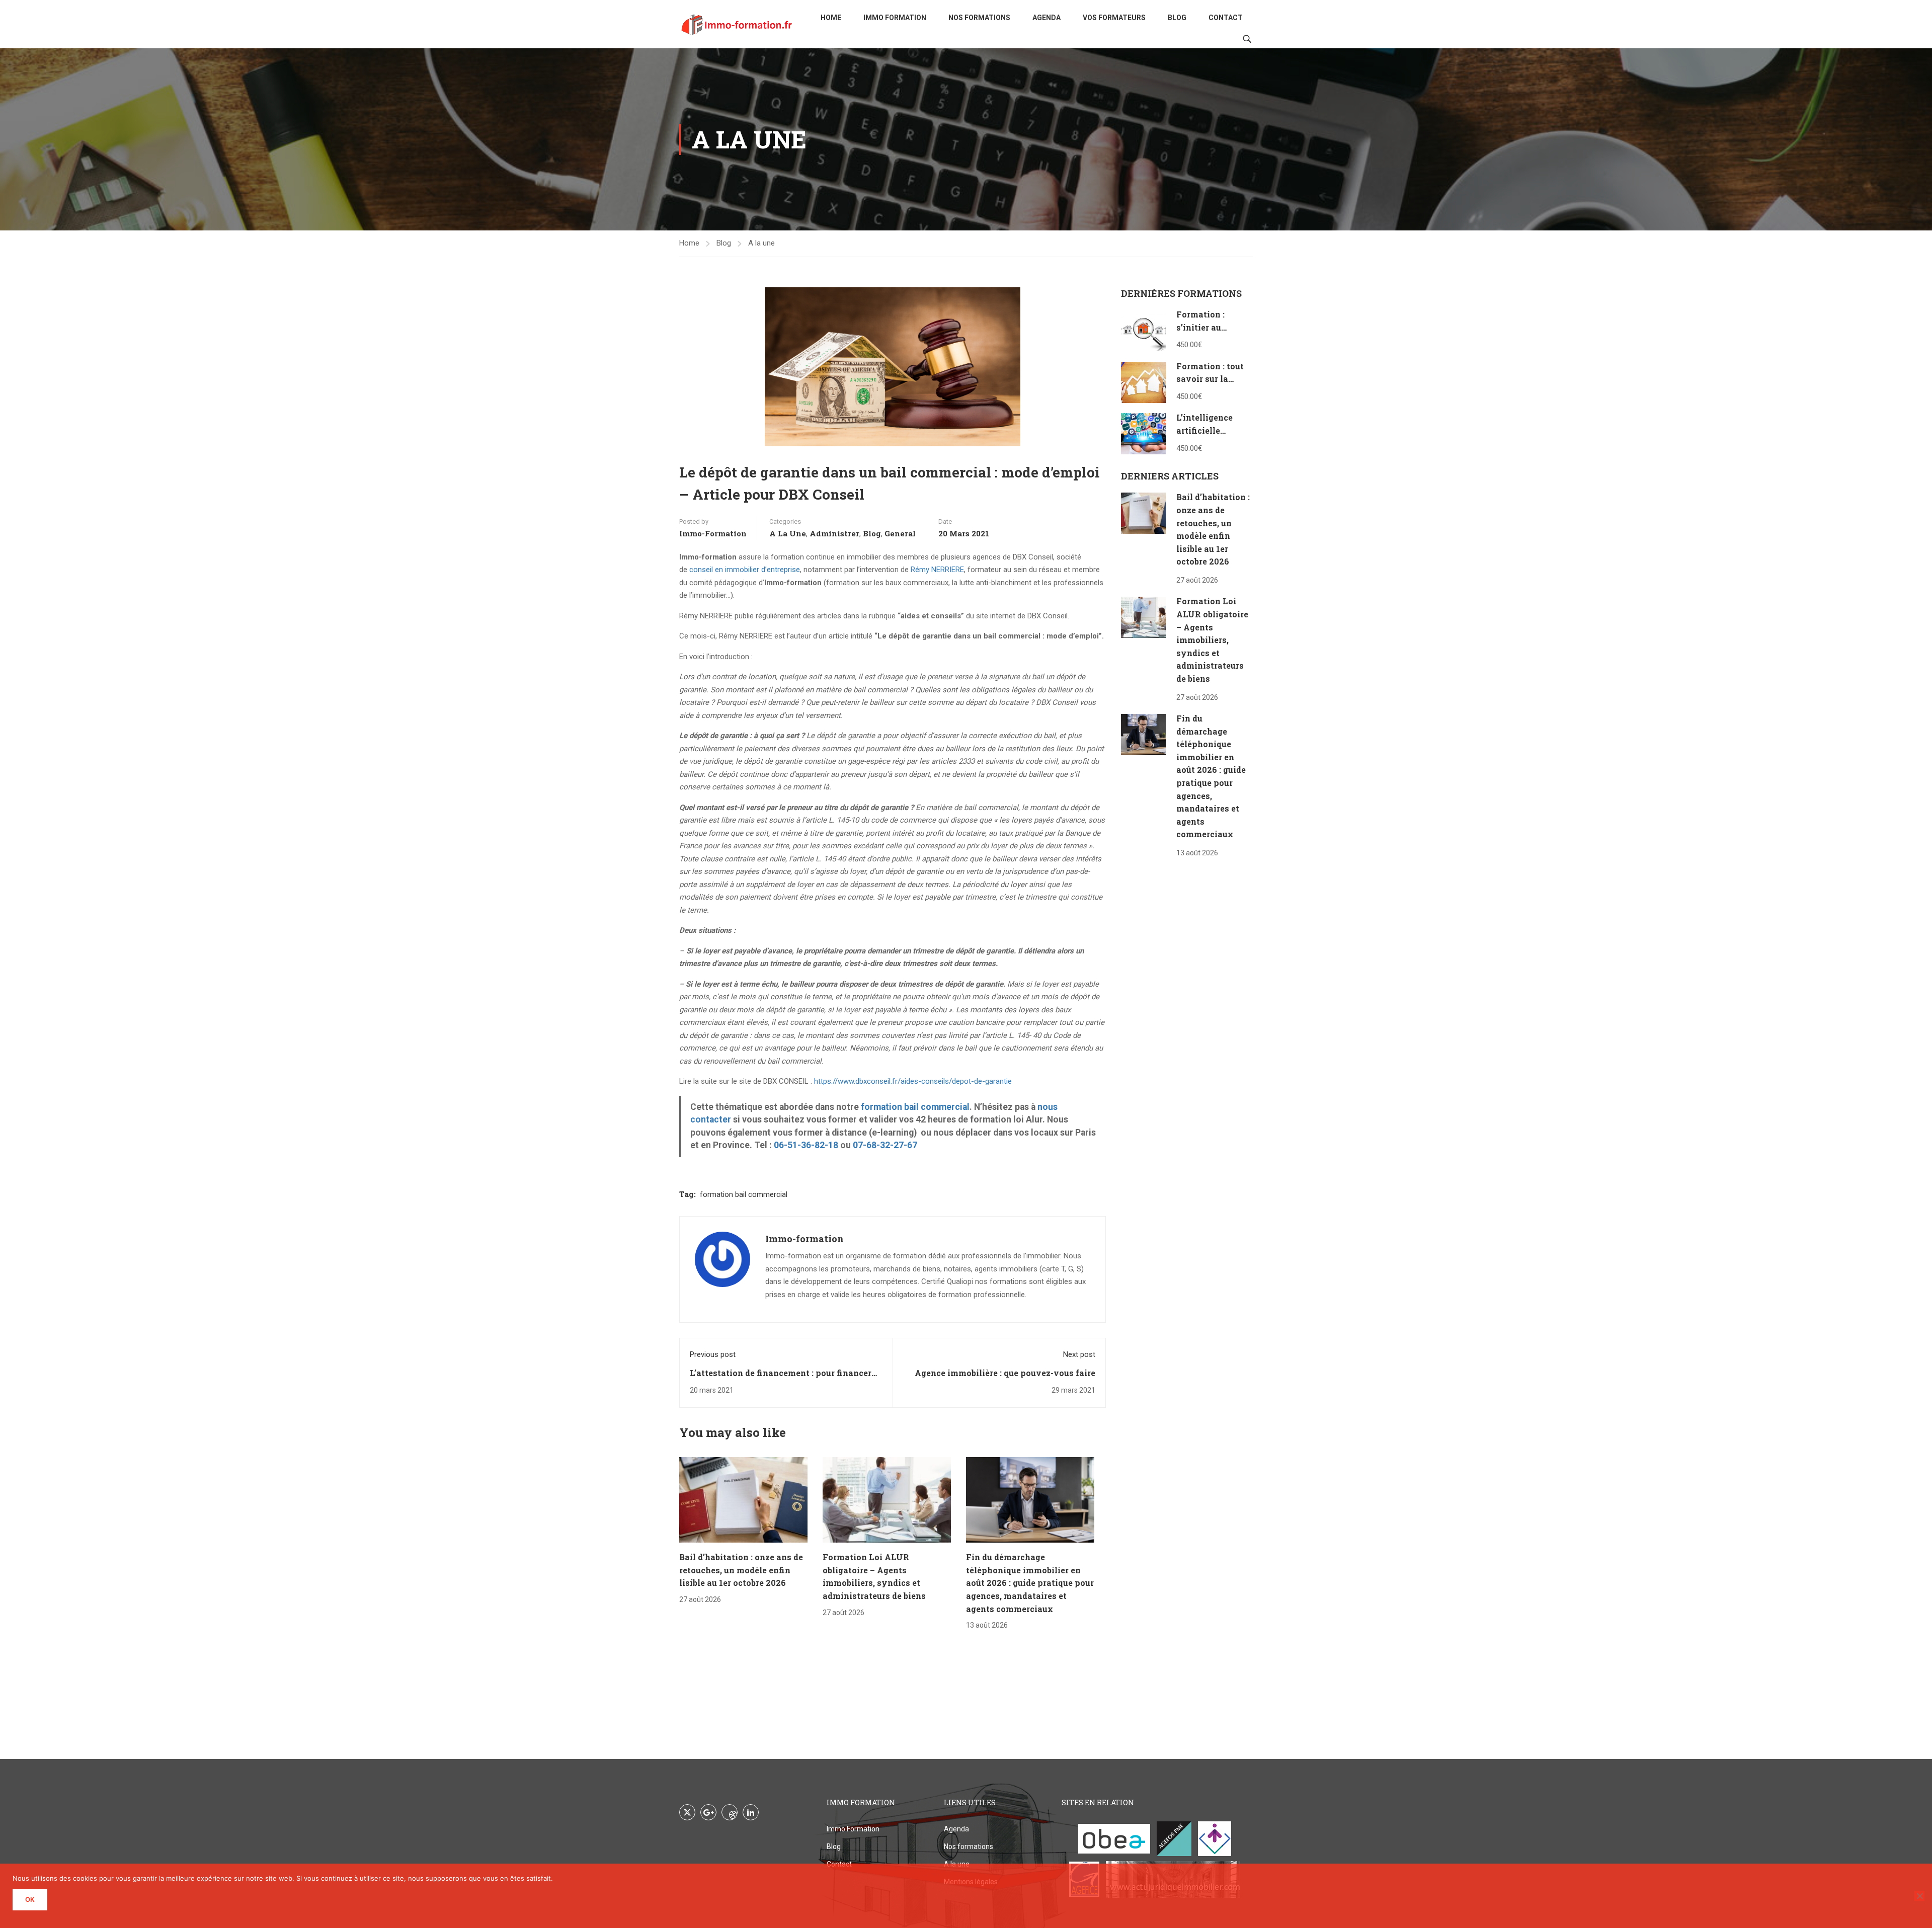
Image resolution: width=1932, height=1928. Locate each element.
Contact (1226, 18)
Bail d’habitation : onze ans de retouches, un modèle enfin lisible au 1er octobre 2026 (741, 1570)
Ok (30, 1899)
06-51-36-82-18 (806, 1145)
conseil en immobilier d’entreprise (745, 570)
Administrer (834, 533)
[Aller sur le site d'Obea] (1114, 1839)
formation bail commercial (915, 1107)
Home (831, 18)
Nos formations (979, 18)
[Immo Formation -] (737, 24)
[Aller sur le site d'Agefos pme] (1174, 1839)
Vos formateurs (1114, 18)
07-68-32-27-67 (885, 1145)
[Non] (1919, 1896)
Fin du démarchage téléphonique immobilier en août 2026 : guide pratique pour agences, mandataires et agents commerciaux (1030, 1583)
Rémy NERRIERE (937, 570)
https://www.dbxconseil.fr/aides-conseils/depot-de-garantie (913, 1081)
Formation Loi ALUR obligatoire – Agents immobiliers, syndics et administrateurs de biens (1212, 640)
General (900, 533)
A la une (761, 243)
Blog (1177, 18)
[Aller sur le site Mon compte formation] (1215, 1839)
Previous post (713, 1354)
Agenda (1046, 18)
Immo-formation (713, 533)
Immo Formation (895, 18)
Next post (1079, 1354)
